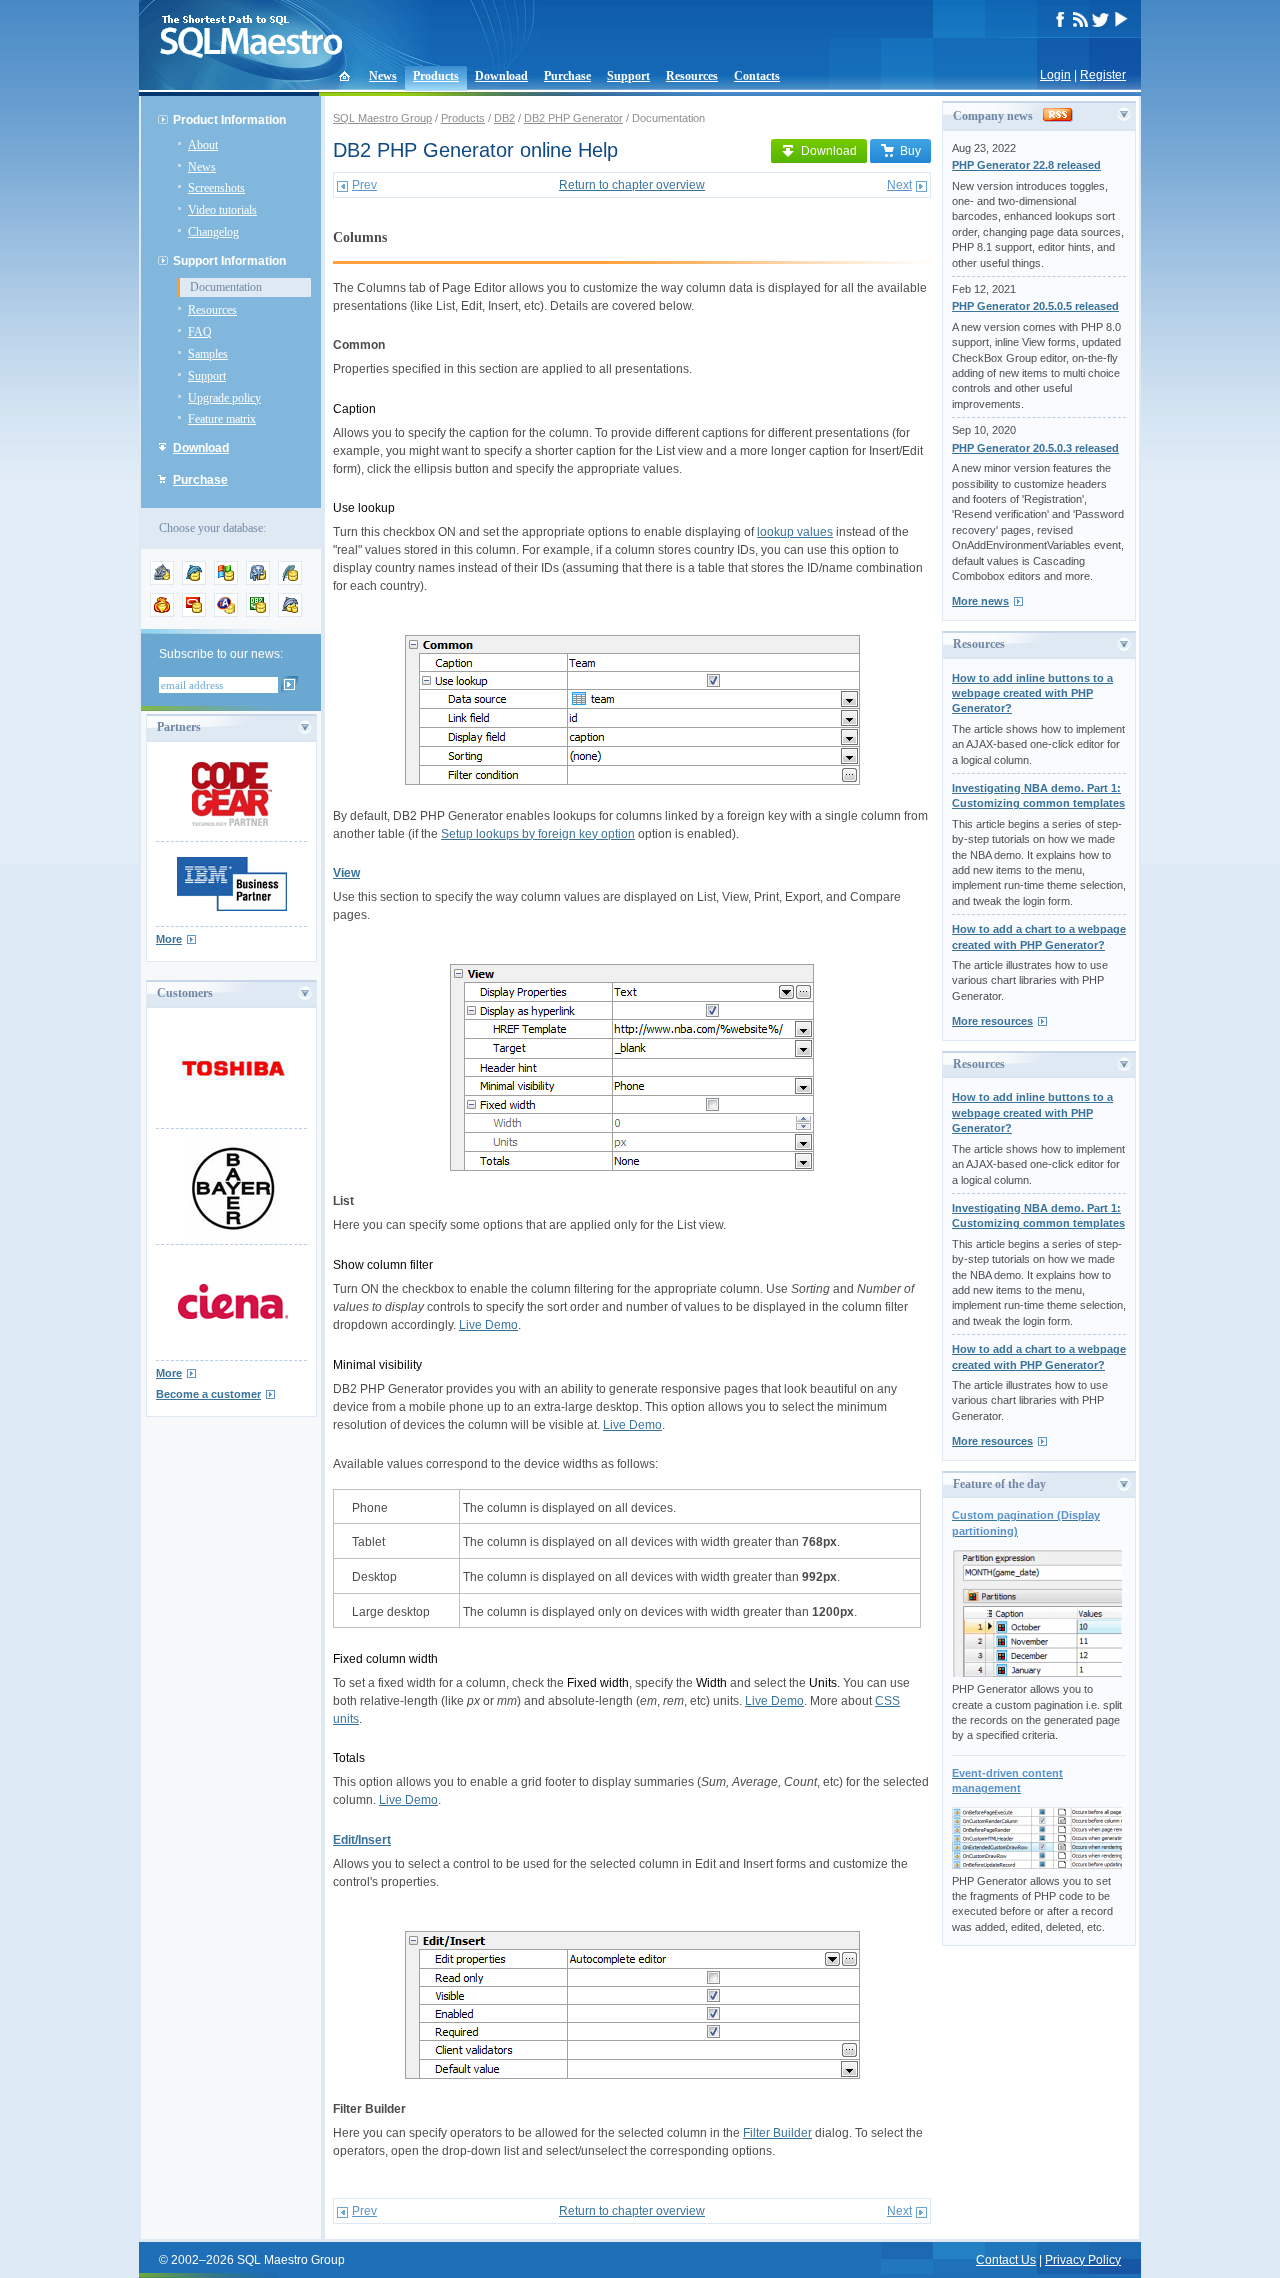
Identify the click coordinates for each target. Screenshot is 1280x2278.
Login (1055, 75)
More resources (992, 1021)
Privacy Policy (1083, 2260)
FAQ (200, 332)
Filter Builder (777, 2133)
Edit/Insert (362, 1840)
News (383, 76)
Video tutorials (222, 210)
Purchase (567, 76)
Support (628, 76)
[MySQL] (194, 581)
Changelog (213, 232)
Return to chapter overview (632, 185)
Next (899, 185)
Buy (910, 151)
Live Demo (488, 1325)
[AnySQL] (162, 581)
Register (1103, 75)
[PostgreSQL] (258, 581)
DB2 (504, 118)
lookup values (795, 532)
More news (980, 601)
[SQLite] (290, 581)
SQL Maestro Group (382, 118)
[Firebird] (162, 613)
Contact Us (1006, 2260)
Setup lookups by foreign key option (538, 834)
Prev (364, 185)
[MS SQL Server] (226, 581)
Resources (692, 76)
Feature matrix (222, 419)
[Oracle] (194, 613)
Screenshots (216, 188)
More (169, 939)
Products (436, 76)
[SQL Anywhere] (226, 613)
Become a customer (208, 1394)
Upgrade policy (224, 398)
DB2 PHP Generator (573, 118)
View (346, 873)
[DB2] (258, 613)
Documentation (226, 287)
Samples (208, 354)
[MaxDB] (290, 613)
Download (501, 76)
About (203, 145)
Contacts (757, 76)
